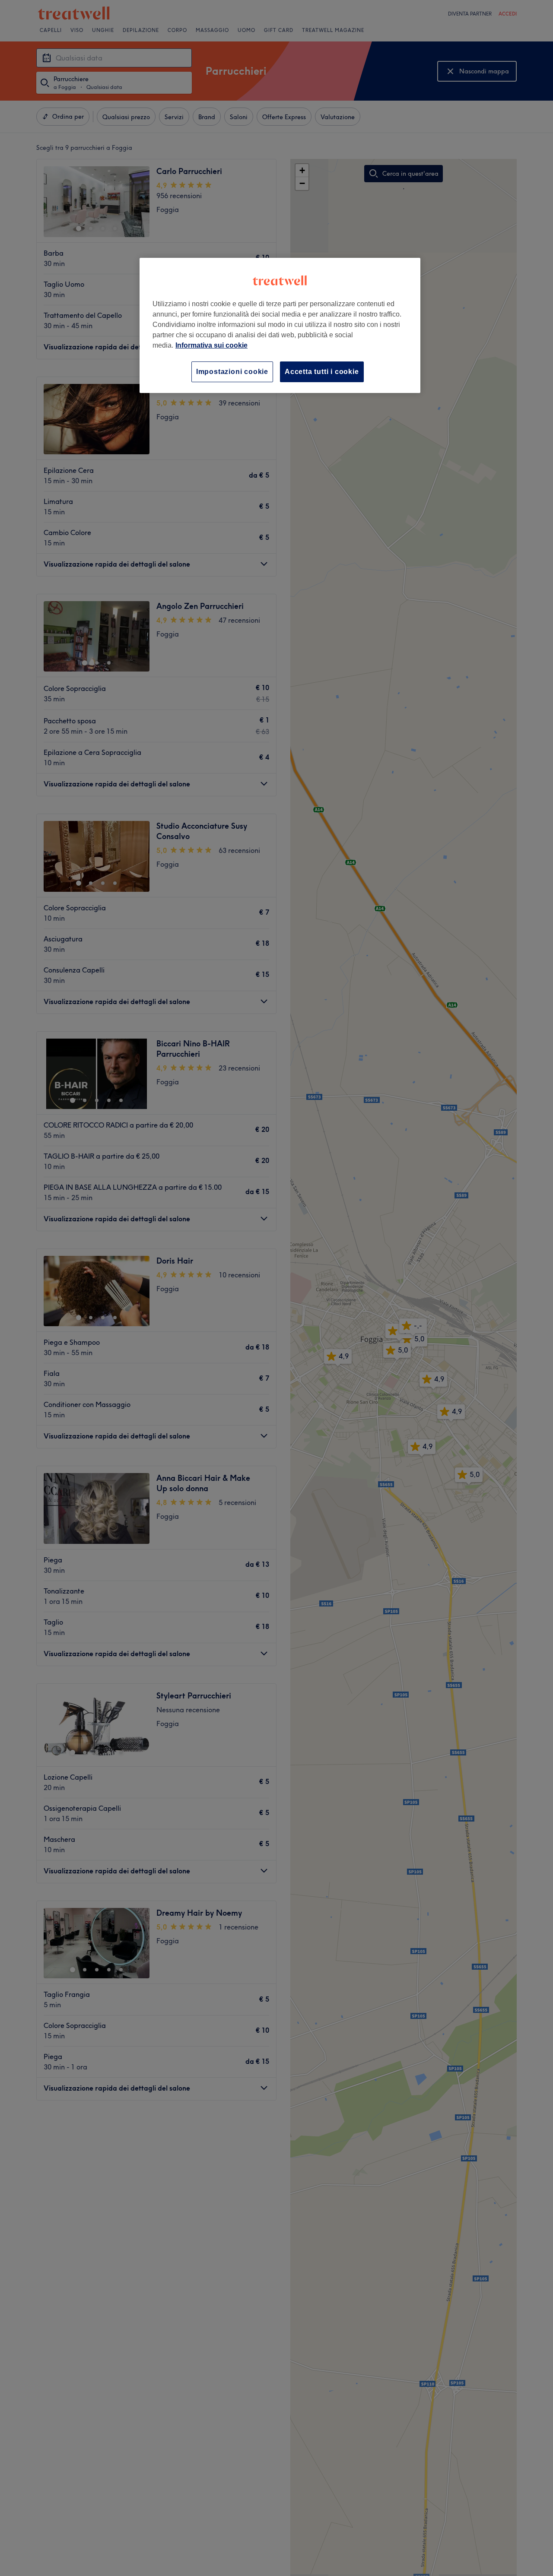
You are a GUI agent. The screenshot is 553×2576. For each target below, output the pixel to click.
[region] (280, 325)
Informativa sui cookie (211, 345)
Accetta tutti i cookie (322, 372)
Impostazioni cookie (232, 372)
